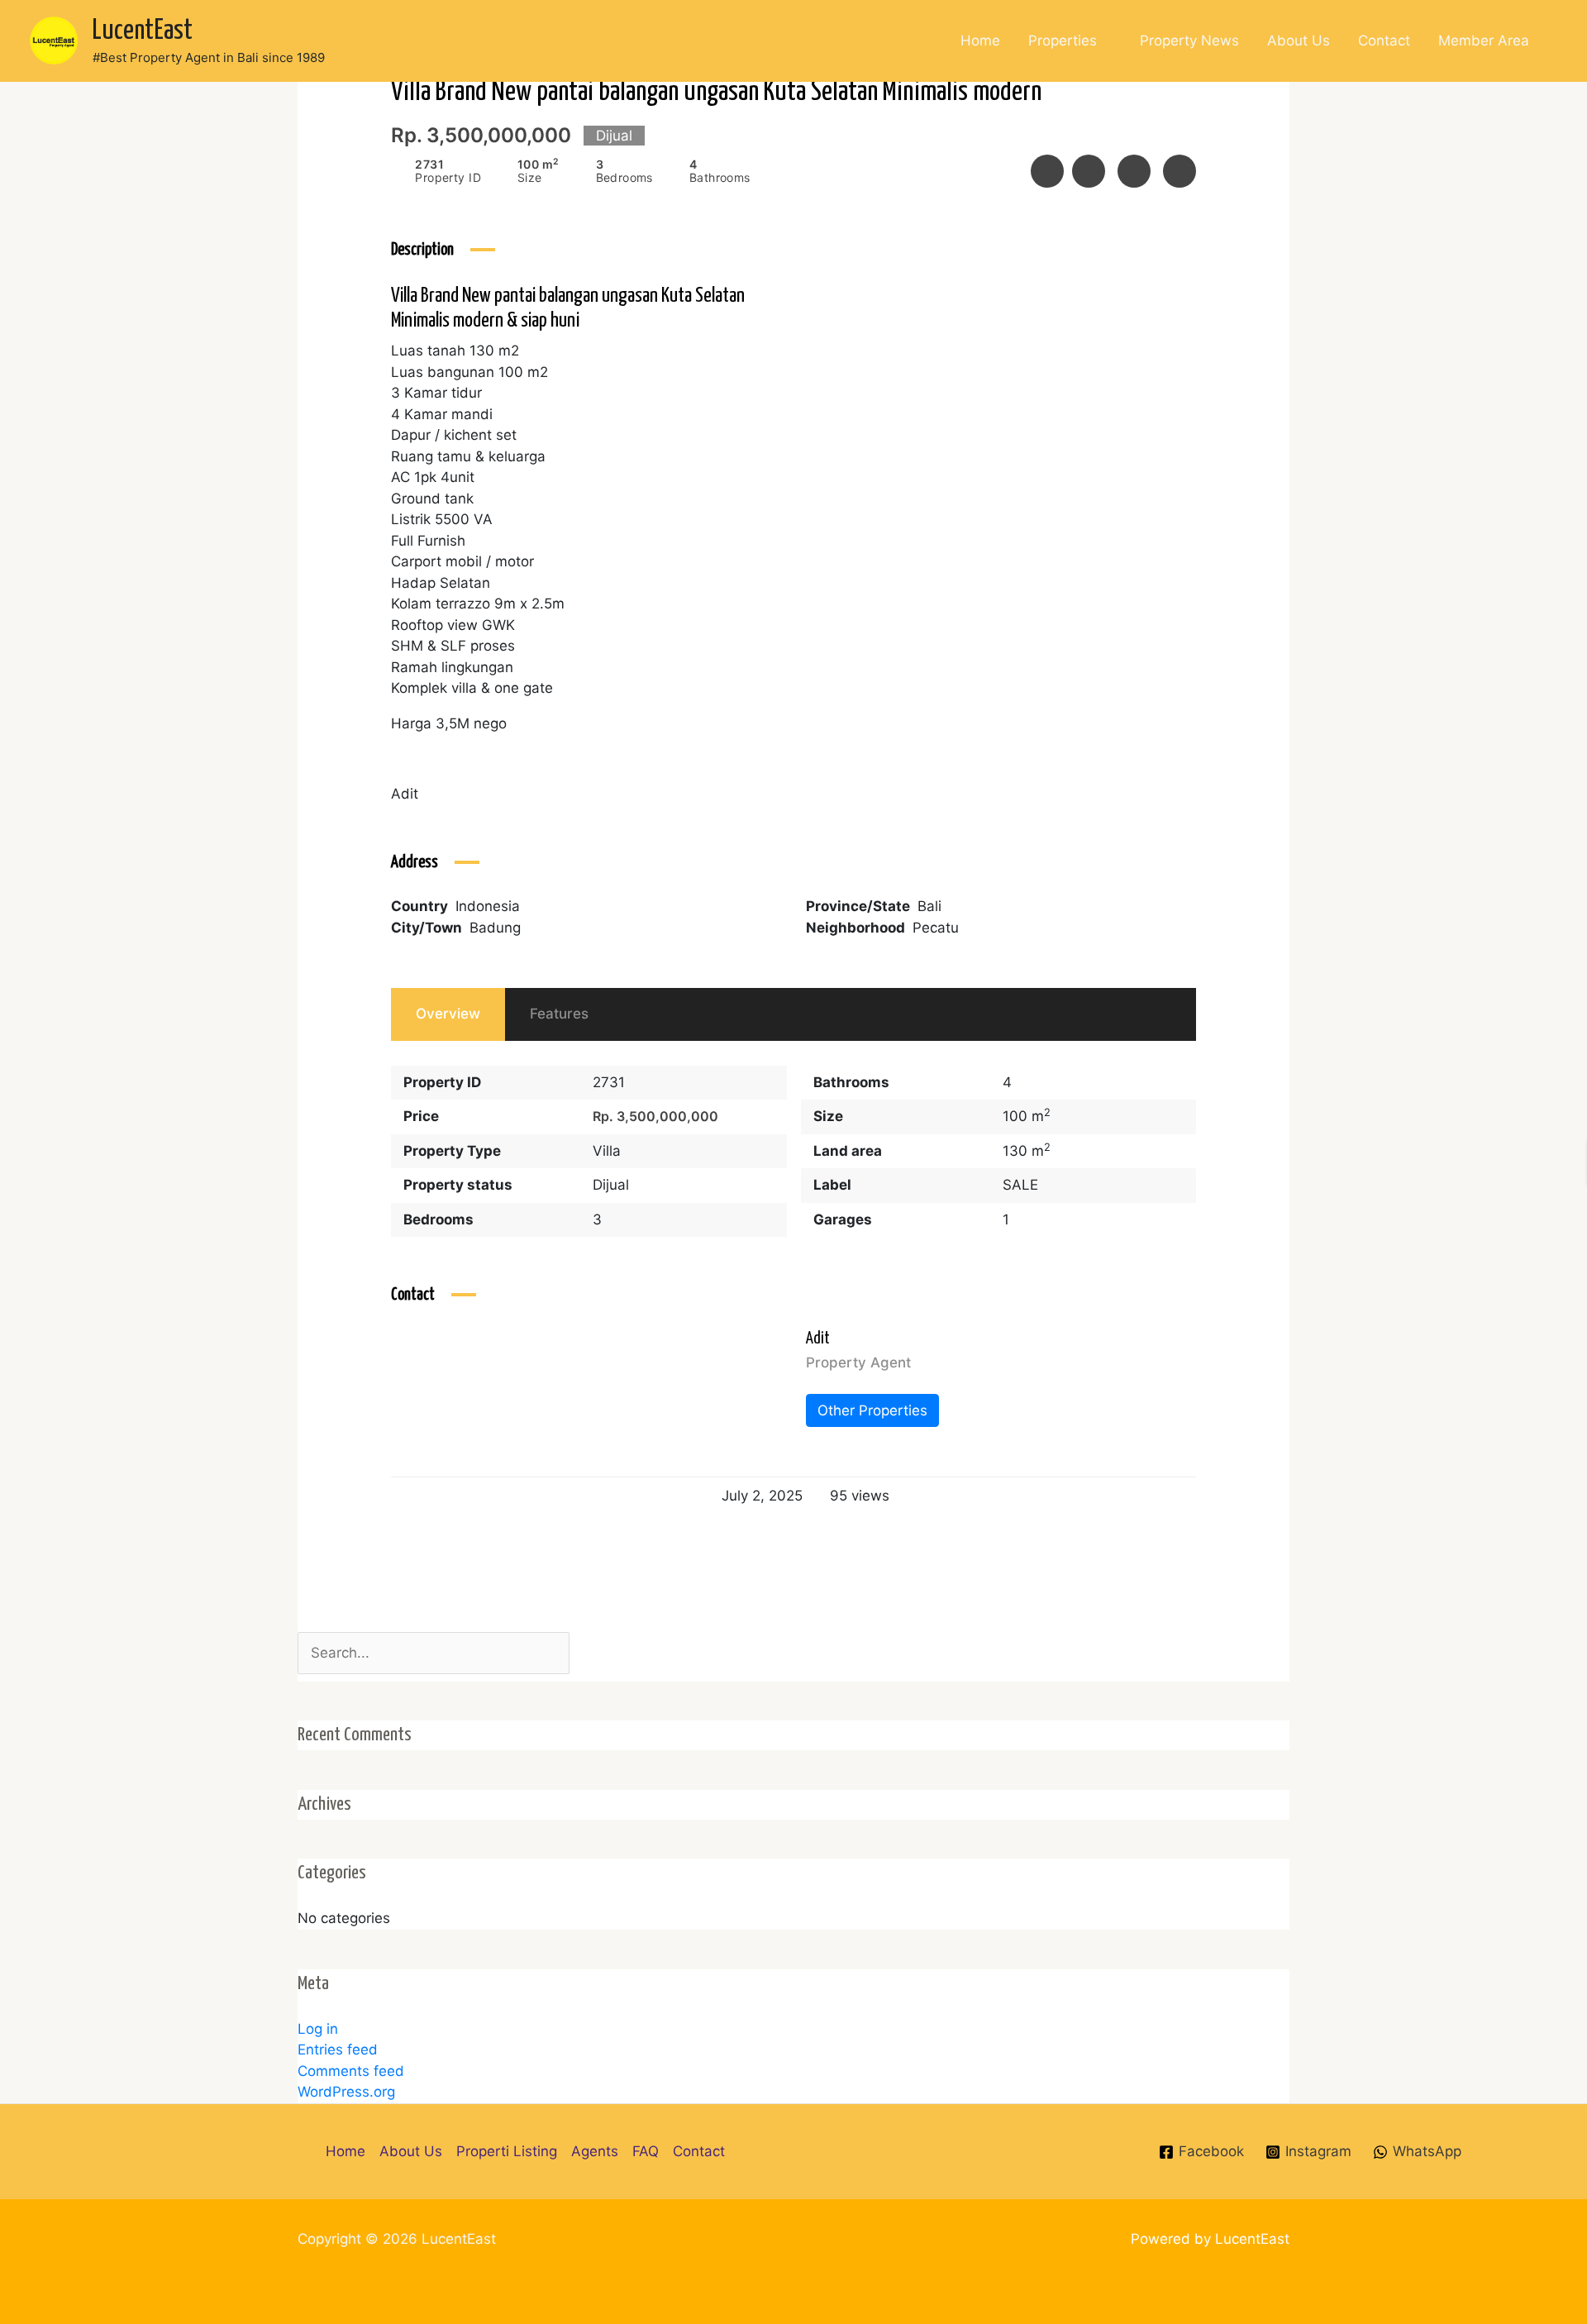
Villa (607, 1151)
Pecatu (936, 928)
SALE (1020, 1185)
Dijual (611, 1185)
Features (559, 1014)
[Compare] (1134, 171)
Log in (318, 2029)
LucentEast (143, 31)
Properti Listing (507, 2151)
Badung (495, 928)
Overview (448, 1014)
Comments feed (351, 2071)
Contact (1384, 41)
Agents (595, 2151)
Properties (1063, 41)
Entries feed (338, 2050)
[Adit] (432, 1369)
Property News (1189, 41)
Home (980, 41)
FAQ (646, 2151)
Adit (818, 1339)
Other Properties (872, 1410)
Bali (929, 906)
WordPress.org (346, 2092)
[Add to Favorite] (1089, 171)
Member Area (1484, 41)
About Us (1299, 41)
